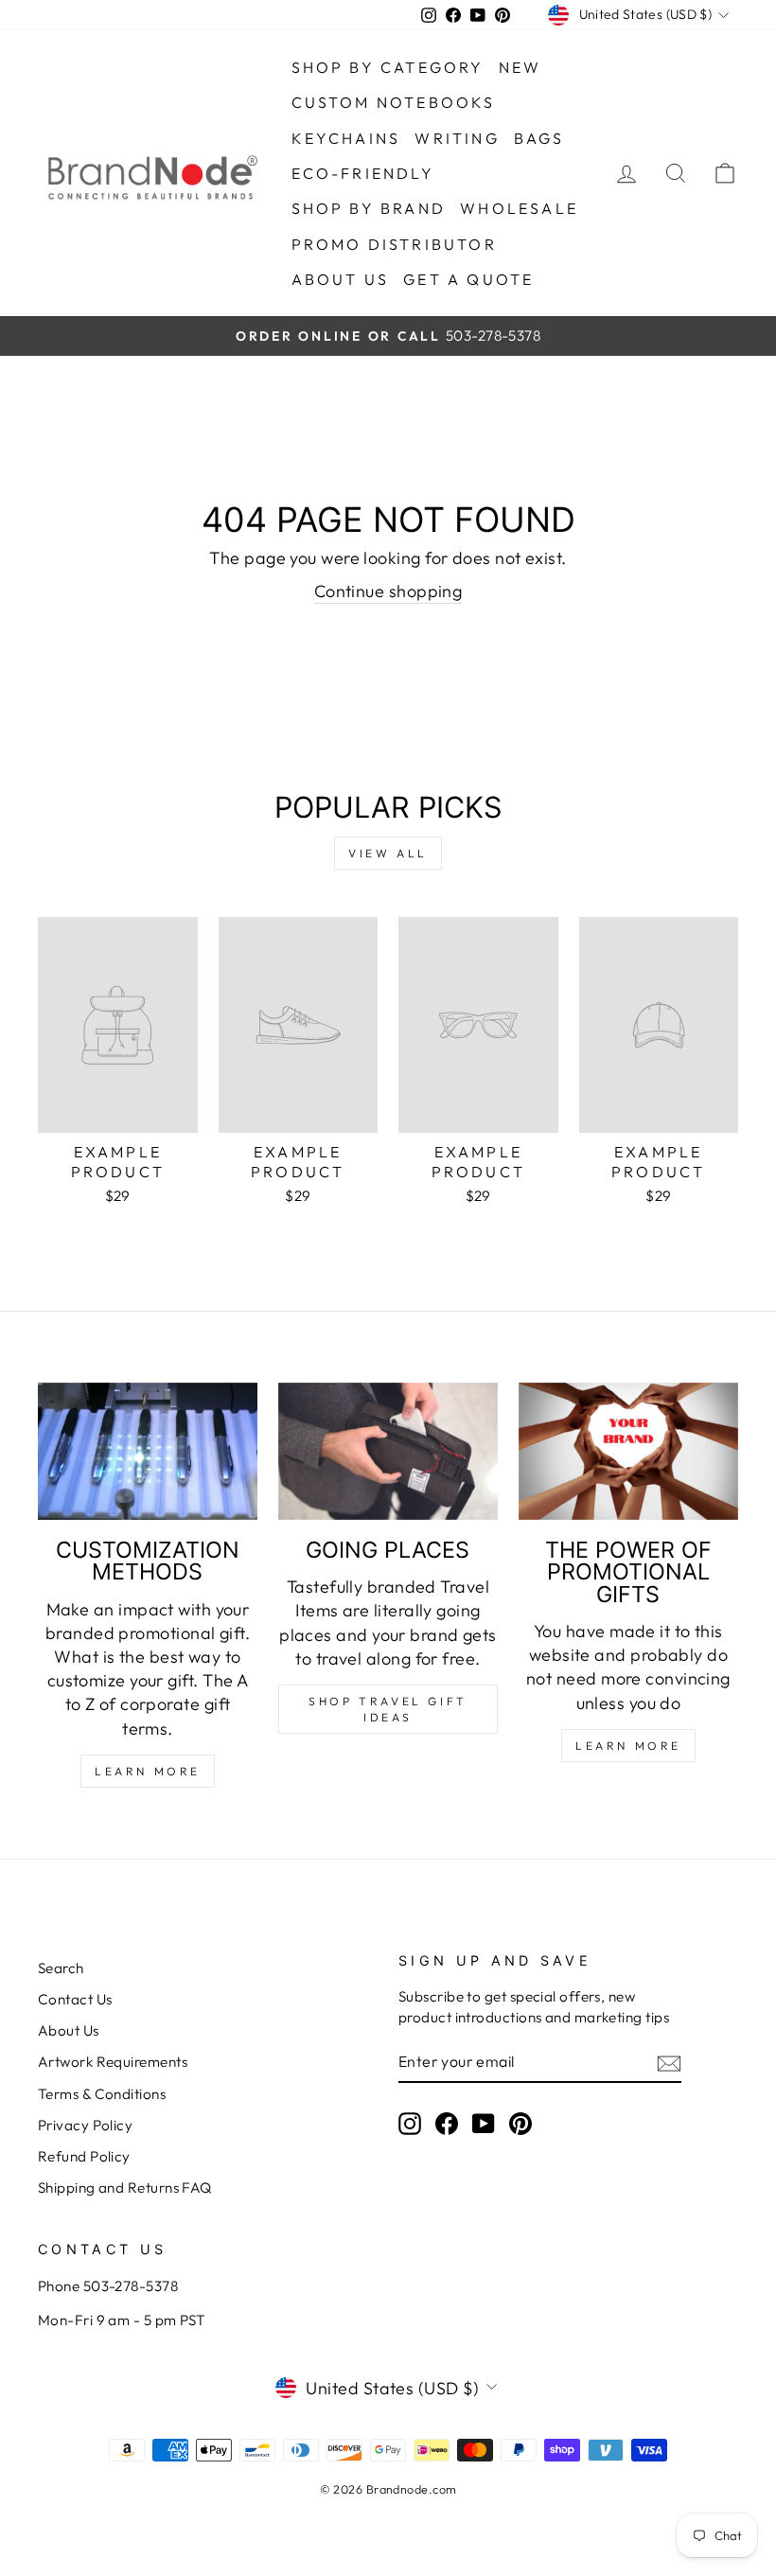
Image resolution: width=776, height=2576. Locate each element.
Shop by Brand (369, 208)
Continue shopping (388, 591)
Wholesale (519, 208)
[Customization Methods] (148, 1451)
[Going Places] (388, 1451)
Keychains (346, 138)
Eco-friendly (363, 173)
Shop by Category (388, 67)
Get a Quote (468, 279)
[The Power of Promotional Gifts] (628, 1451)
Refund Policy (84, 2156)
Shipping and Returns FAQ (125, 2188)
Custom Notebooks (394, 102)
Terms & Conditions (102, 2094)
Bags (539, 138)
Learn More (148, 1771)
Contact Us (75, 1999)
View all (388, 853)
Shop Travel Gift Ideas (388, 1709)
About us (341, 279)
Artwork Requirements (113, 2062)
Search (61, 1968)
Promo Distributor (394, 244)
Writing (457, 138)
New (520, 67)
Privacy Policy (85, 2125)
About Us (69, 2030)
